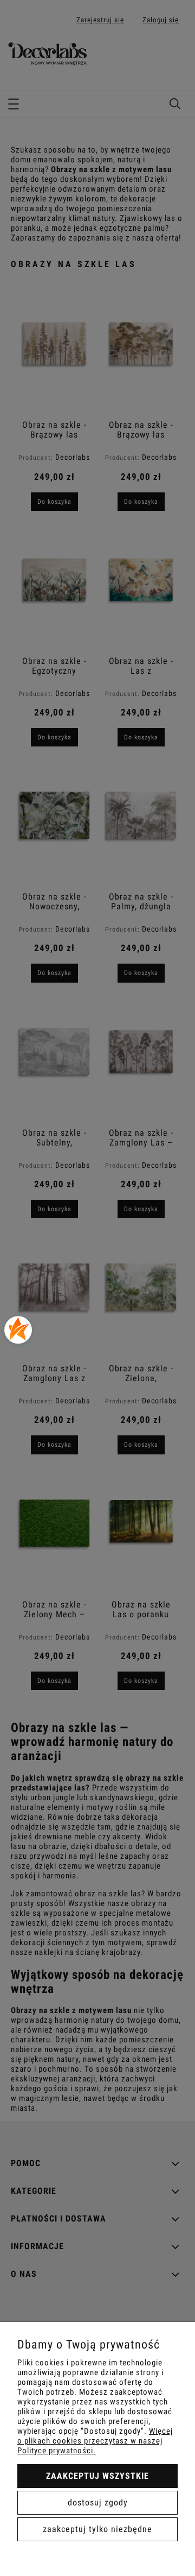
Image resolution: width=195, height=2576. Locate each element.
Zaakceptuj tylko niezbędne (97, 2529)
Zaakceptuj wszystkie (97, 2476)
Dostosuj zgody (98, 2502)
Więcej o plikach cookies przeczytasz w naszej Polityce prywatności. (95, 2441)
